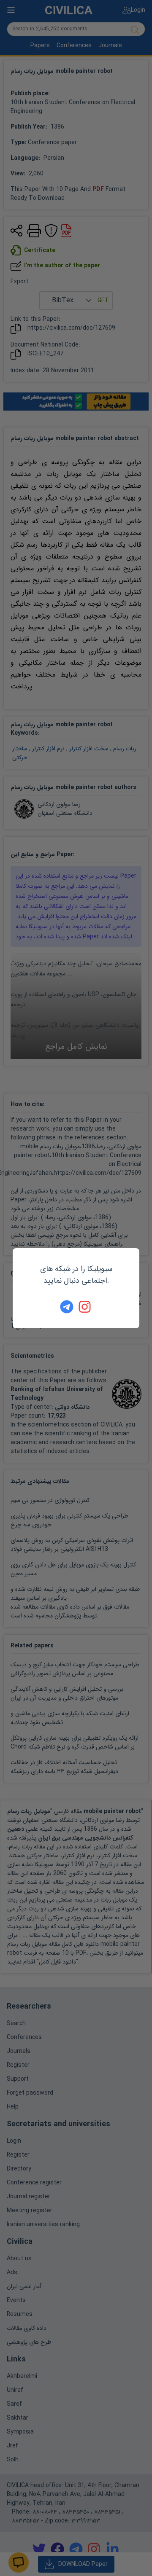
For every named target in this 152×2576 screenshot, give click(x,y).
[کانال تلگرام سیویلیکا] (67, 1307)
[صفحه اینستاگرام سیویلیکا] (85, 1307)
